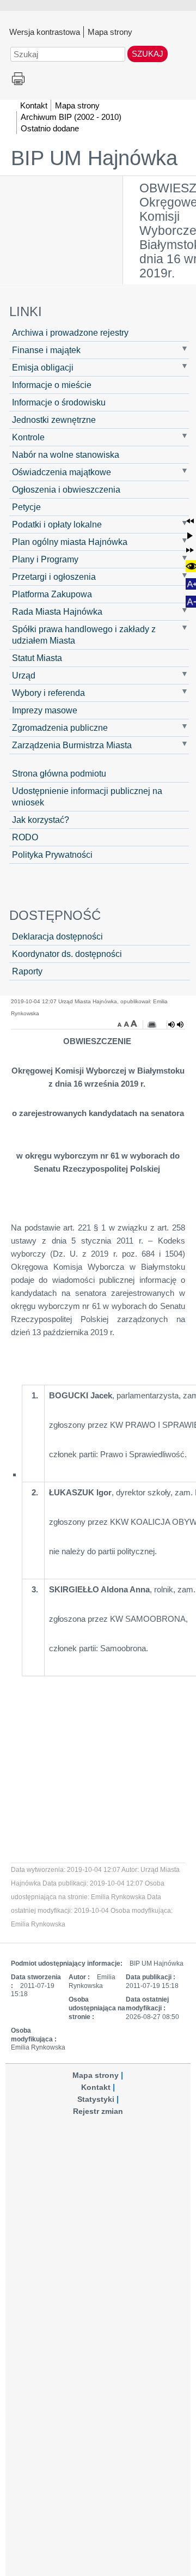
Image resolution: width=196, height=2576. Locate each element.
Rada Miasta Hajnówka (57, 611)
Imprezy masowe (45, 710)
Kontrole (28, 437)
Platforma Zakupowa (52, 594)
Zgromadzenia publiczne (60, 728)
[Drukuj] (152, 1025)
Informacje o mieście (52, 385)
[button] (190, 521)
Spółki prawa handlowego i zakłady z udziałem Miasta (84, 635)
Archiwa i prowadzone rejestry (70, 332)
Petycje (26, 507)
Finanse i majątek (46, 350)
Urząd (24, 675)
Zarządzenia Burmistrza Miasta (72, 745)
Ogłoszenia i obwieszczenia (66, 489)
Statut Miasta (37, 658)
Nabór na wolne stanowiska (66, 454)
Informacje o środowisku (59, 402)
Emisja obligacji (43, 367)
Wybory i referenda (48, 693)
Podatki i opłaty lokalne (57, 524)
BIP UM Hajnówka (94, 158)
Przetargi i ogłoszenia (54, 577)
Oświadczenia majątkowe (62, 472)
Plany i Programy (45, 559)
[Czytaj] (176, 1025)
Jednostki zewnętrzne (54, 420)
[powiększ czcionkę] (134, 1023)
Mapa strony (110, 32)
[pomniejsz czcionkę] (121, 1023)
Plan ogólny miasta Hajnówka (70, 542)
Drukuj (18, 79)
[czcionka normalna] (127, 1023)
